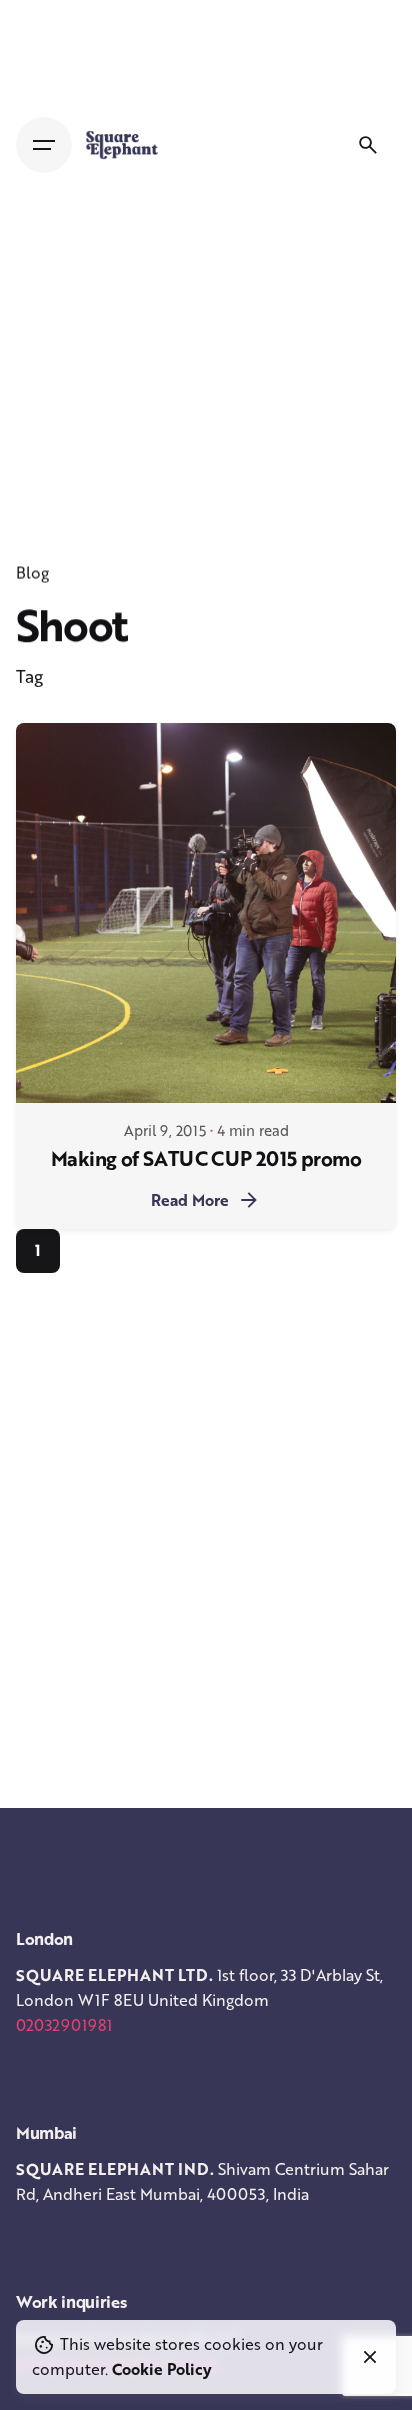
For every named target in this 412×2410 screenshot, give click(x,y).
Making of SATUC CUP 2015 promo (206, 1158)
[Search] (368, 145)
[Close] (370, 2357)
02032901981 (64, 2025)
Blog (32, 573)
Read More (190, 1200)
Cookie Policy (162, 2369)
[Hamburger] (44, 145)
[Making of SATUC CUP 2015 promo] (206, 913)
